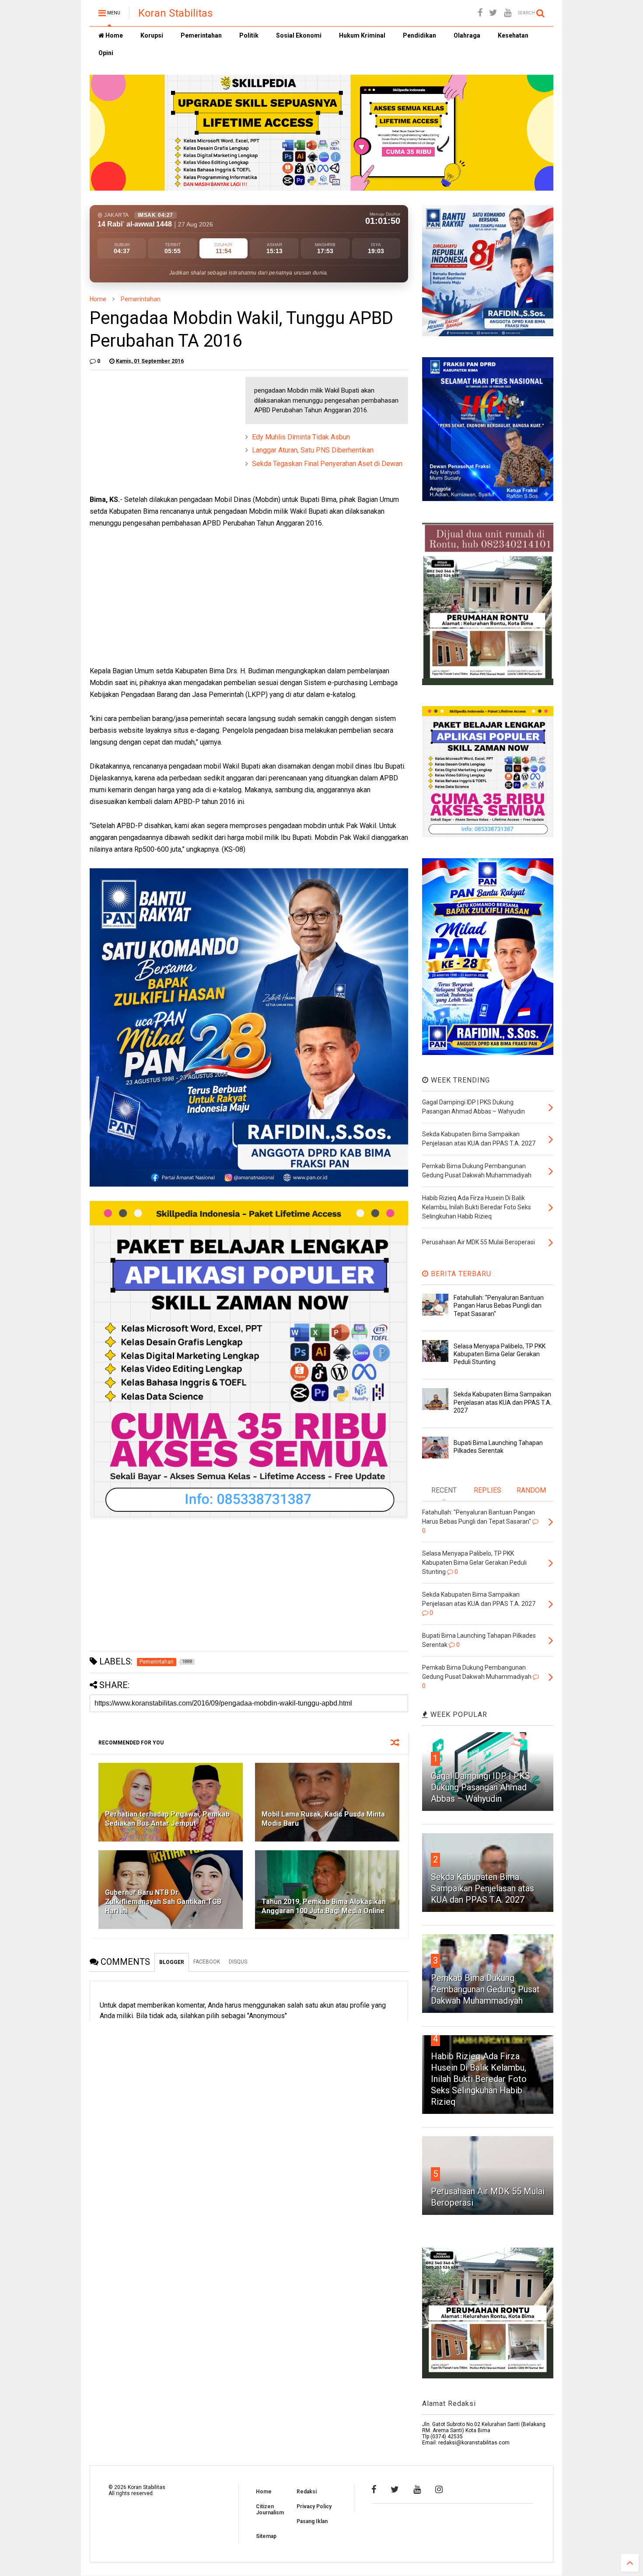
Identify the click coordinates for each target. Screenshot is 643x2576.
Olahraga (467, 35)
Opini (106, 53)
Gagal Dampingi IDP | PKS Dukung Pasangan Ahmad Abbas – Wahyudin (481, 1787)
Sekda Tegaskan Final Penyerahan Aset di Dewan (327, 464)
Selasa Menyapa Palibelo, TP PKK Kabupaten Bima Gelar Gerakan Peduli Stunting (500, 1354)
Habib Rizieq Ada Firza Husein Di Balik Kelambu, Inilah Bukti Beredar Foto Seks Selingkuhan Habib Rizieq (479, 2079)
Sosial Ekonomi (299, 35)
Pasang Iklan (312, 2521)
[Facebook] (480, 13)
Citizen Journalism (270, 2510)
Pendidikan (419, 35)
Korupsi (152, 35)
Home (114, 35)
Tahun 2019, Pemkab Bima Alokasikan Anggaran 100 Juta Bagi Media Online (324, 1906)
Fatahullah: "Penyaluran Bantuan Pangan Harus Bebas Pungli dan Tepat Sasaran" (499, 1305)
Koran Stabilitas (175, 13)
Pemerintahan (201, 35)
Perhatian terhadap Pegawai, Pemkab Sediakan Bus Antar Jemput (167, 1819)
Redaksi (307, 2492)
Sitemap (266, 2536)
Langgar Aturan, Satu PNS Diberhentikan (313, 450)
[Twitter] (493, 13)
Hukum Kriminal (362, 35)
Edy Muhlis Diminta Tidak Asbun (301, 437)
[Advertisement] (155, 432)
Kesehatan (513, 35)
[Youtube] (508, 13)
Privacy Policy (314, 2506)
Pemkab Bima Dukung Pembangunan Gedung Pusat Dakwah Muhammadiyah (485, 1989)
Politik (249, 35)
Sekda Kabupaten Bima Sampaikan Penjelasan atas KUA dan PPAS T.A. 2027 (503, 1402)
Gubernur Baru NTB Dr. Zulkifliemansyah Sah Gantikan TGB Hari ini (163, 1902)
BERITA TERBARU (460, 1274)
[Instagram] (439, 2489)
